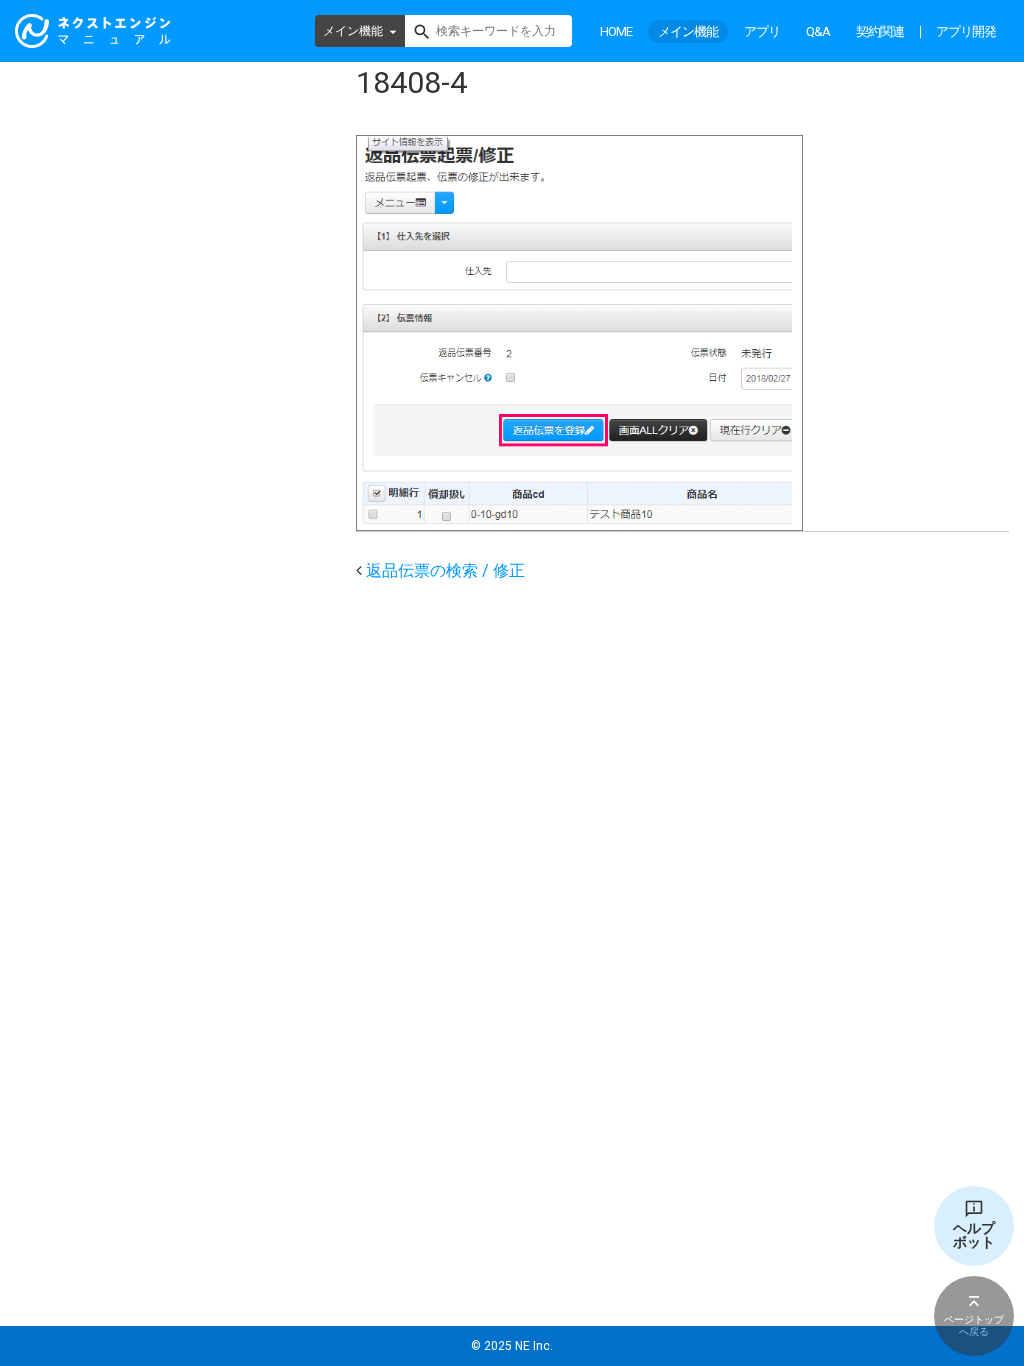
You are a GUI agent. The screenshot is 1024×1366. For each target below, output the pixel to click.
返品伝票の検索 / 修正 (445, 570)
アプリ (762, 31)
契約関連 (880, 31)
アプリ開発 (966, 31)
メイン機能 (353, 31)
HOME (616, 31)
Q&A (818, 31)
